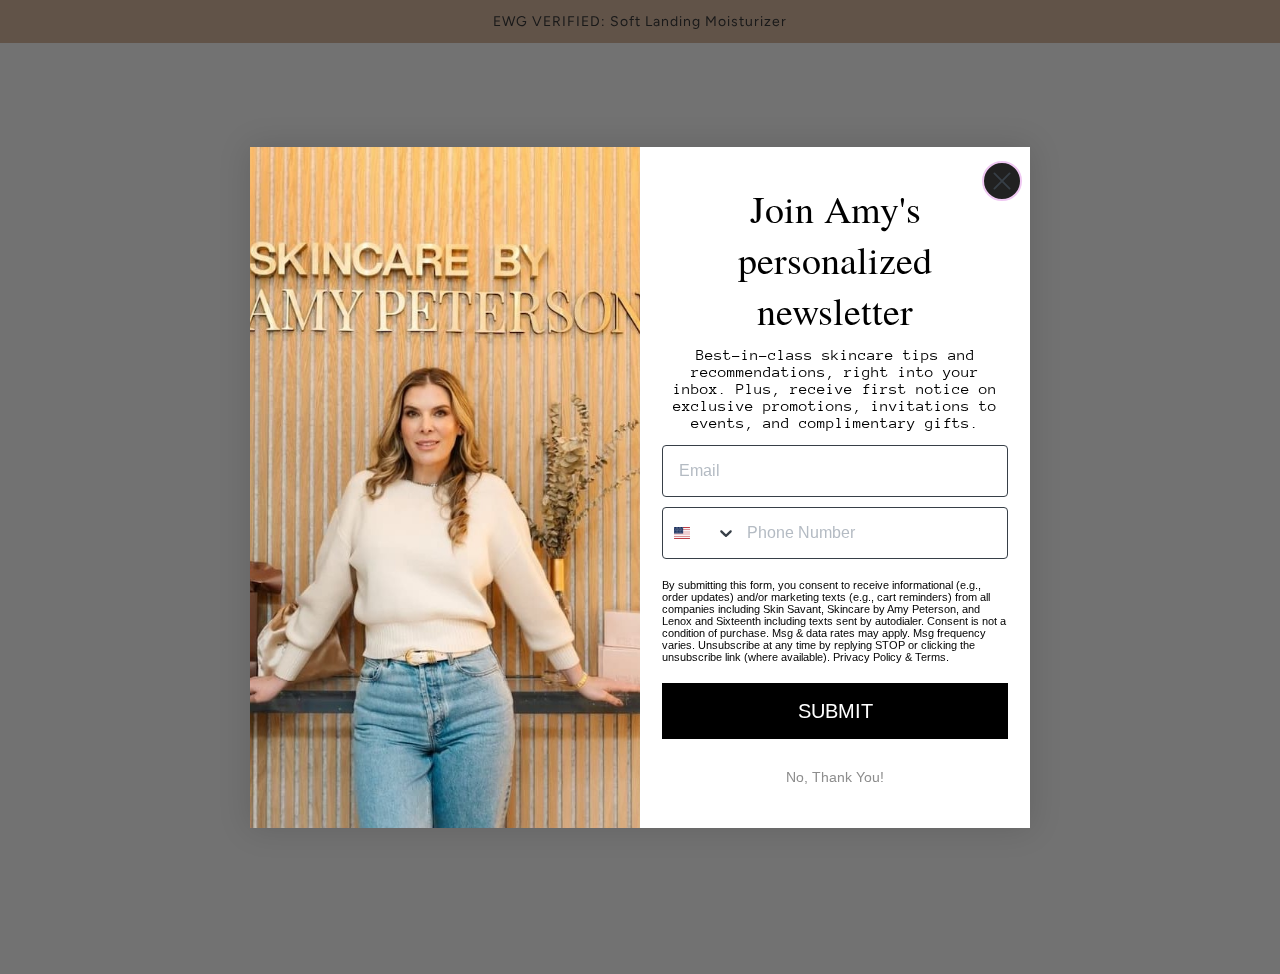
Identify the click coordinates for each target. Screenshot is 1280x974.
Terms (930, 657)
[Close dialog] (1002, 181)
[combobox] (700, 533)
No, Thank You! (835, 777)
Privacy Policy (867, 657)
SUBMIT (835, 711)
